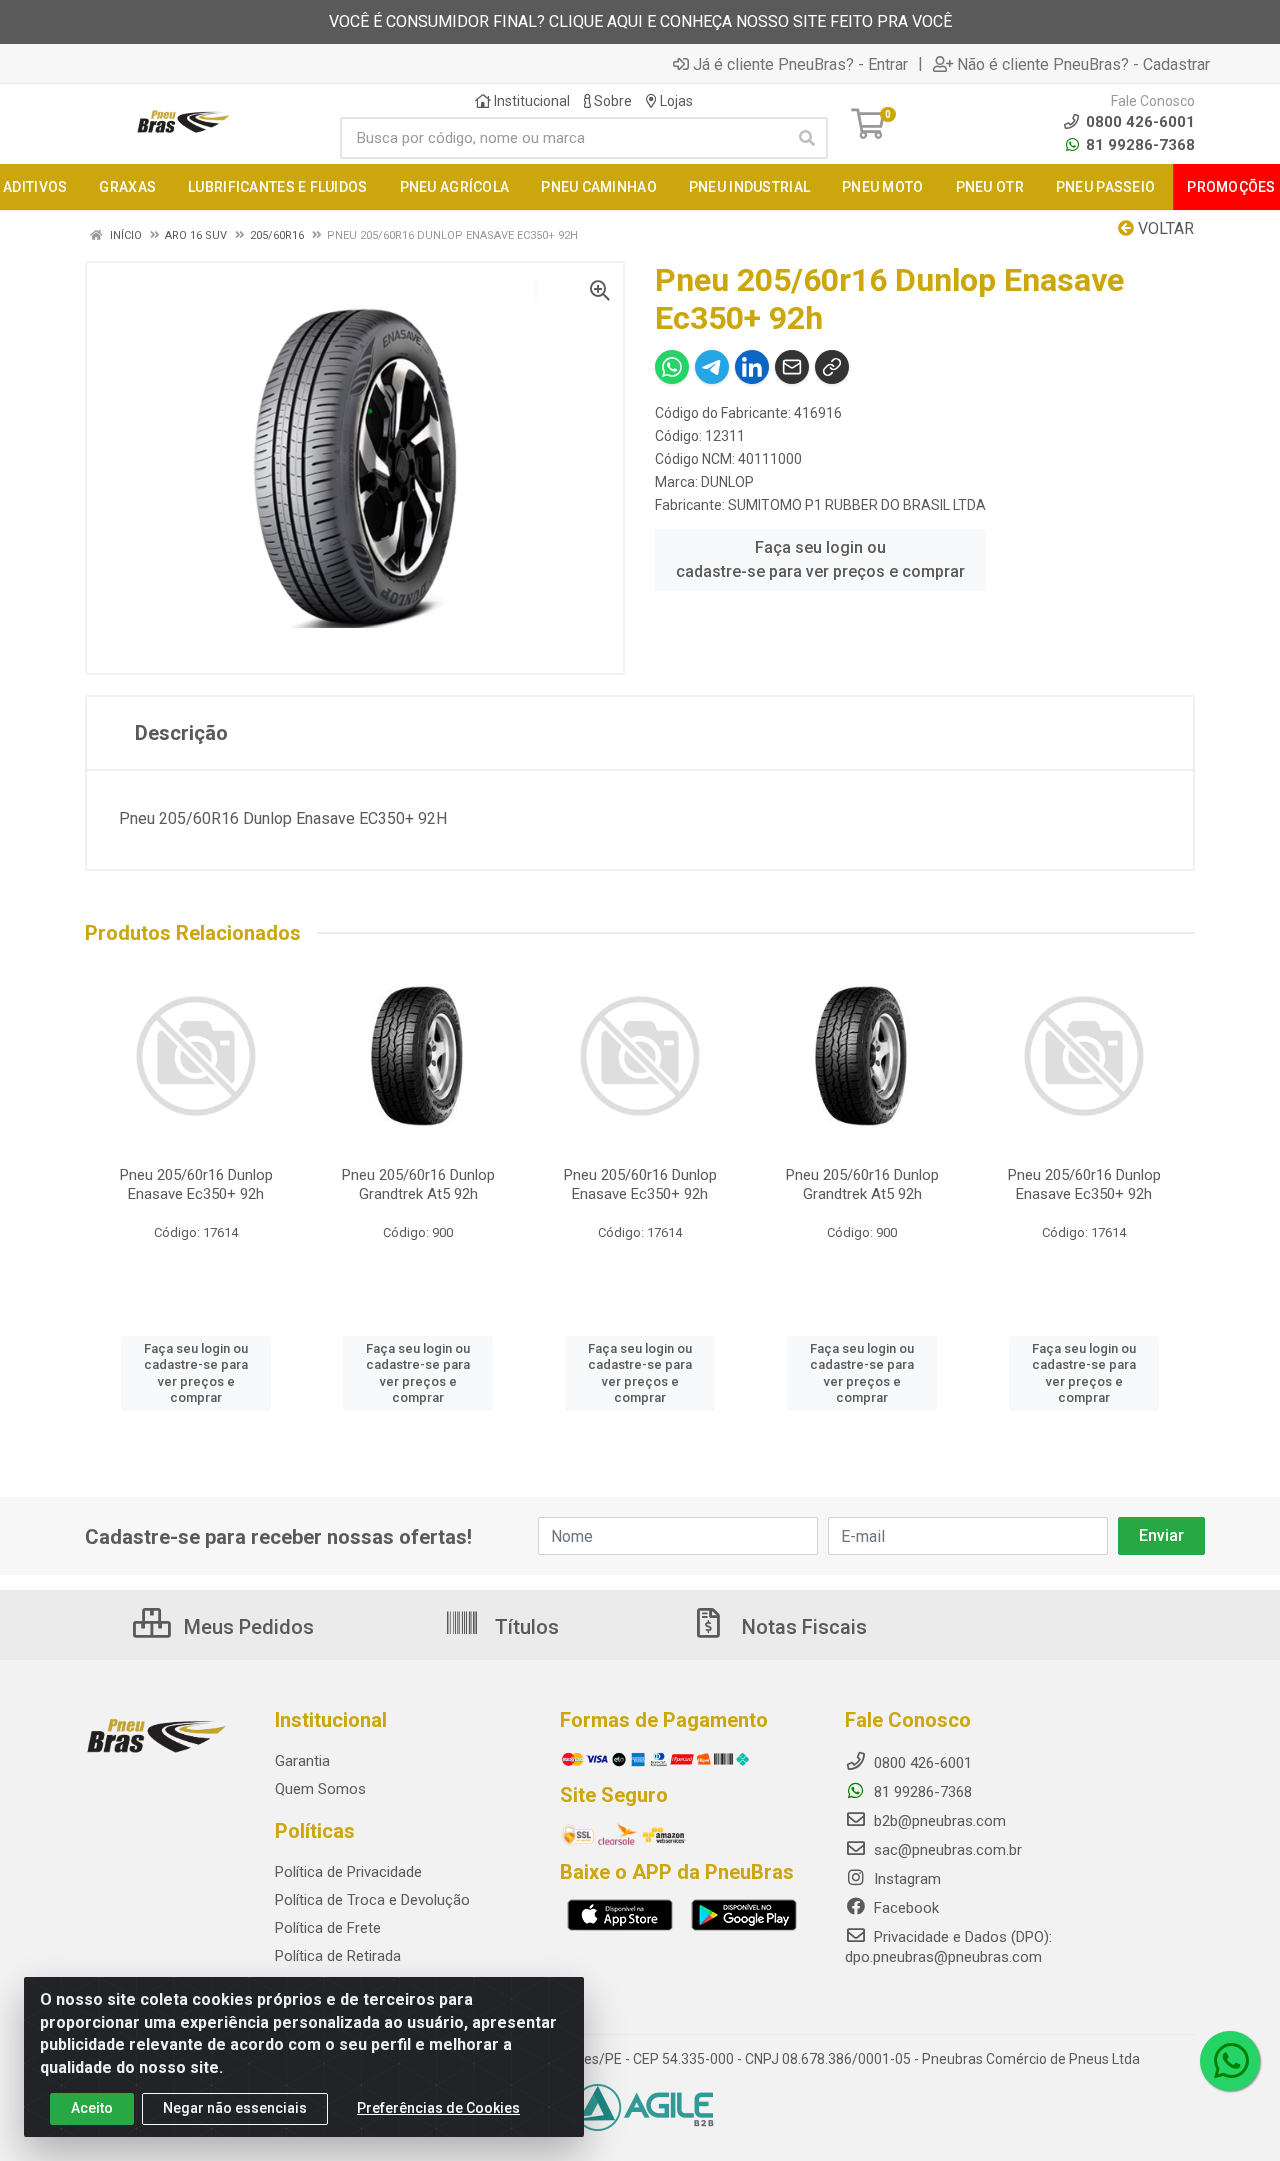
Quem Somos (320, 1789)
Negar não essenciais (235, 2108)
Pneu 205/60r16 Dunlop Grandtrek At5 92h (418, 1184)
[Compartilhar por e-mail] (792, 367)
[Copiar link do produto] (832, 367)
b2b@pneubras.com (938, 1821)
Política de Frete (328, 1928)
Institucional (530, 101)
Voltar (1164, 228)
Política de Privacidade (348, 1872)
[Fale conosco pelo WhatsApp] (1230, 2061)
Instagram (905, 1879)
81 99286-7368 (1138, 145)
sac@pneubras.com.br (946, 1850)
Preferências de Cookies (438, 2108)
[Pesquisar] (807, 138)
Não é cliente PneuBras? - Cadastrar (1083, 64)
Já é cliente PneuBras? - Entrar (800, 64)
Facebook (904, 1908)
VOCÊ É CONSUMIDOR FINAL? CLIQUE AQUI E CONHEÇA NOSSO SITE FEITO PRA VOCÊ (640, 21)
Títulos (524, 1627)
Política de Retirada (338, 1956)
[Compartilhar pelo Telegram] (712, 367)
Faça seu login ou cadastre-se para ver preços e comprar (820, 559)
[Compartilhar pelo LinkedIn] (752, 367)
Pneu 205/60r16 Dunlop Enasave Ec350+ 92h (196, 1184)
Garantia (302, 1761)
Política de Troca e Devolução (372, 1900)
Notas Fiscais (802, 1627)
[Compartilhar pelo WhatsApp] (672, 367)
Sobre (611, 101)
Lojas (675, 101)
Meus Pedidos (246, 1627)
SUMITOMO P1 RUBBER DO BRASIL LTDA (857, 505)
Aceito (92, 2108)
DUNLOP (727, 482)
